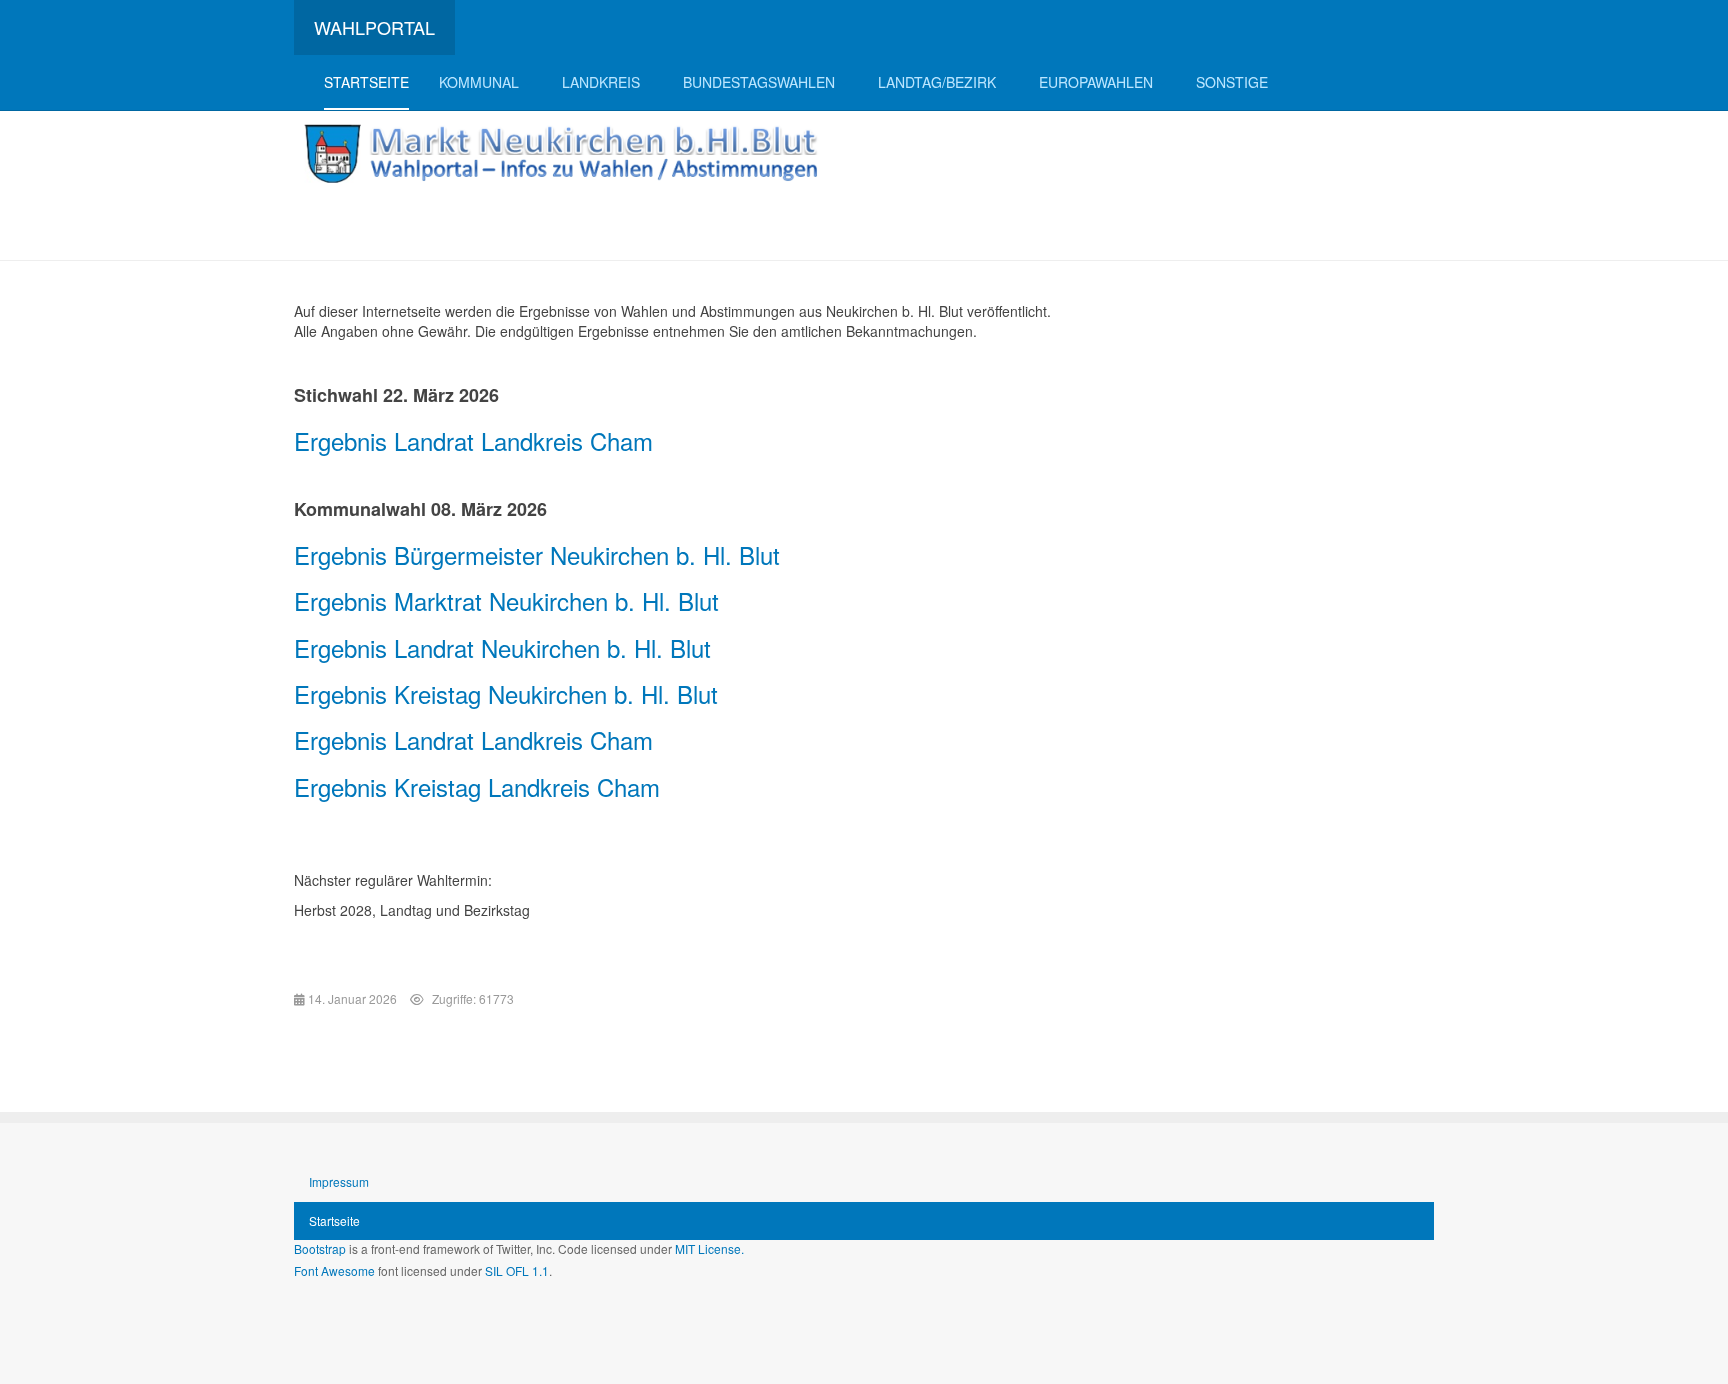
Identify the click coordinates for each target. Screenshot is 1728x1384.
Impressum (339, 1181)
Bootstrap (320, 1248)
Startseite (366, 82)
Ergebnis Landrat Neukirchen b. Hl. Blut (502, 647)
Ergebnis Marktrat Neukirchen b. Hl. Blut (506, 600)
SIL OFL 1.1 (517, 1270)
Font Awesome (334, 1270)
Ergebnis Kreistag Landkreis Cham (477, 786)
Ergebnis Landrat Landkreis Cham (473, 440)
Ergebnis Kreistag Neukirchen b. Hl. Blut (506, 693)
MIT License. (709, 1248)
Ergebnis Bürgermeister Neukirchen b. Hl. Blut (537, 554)
